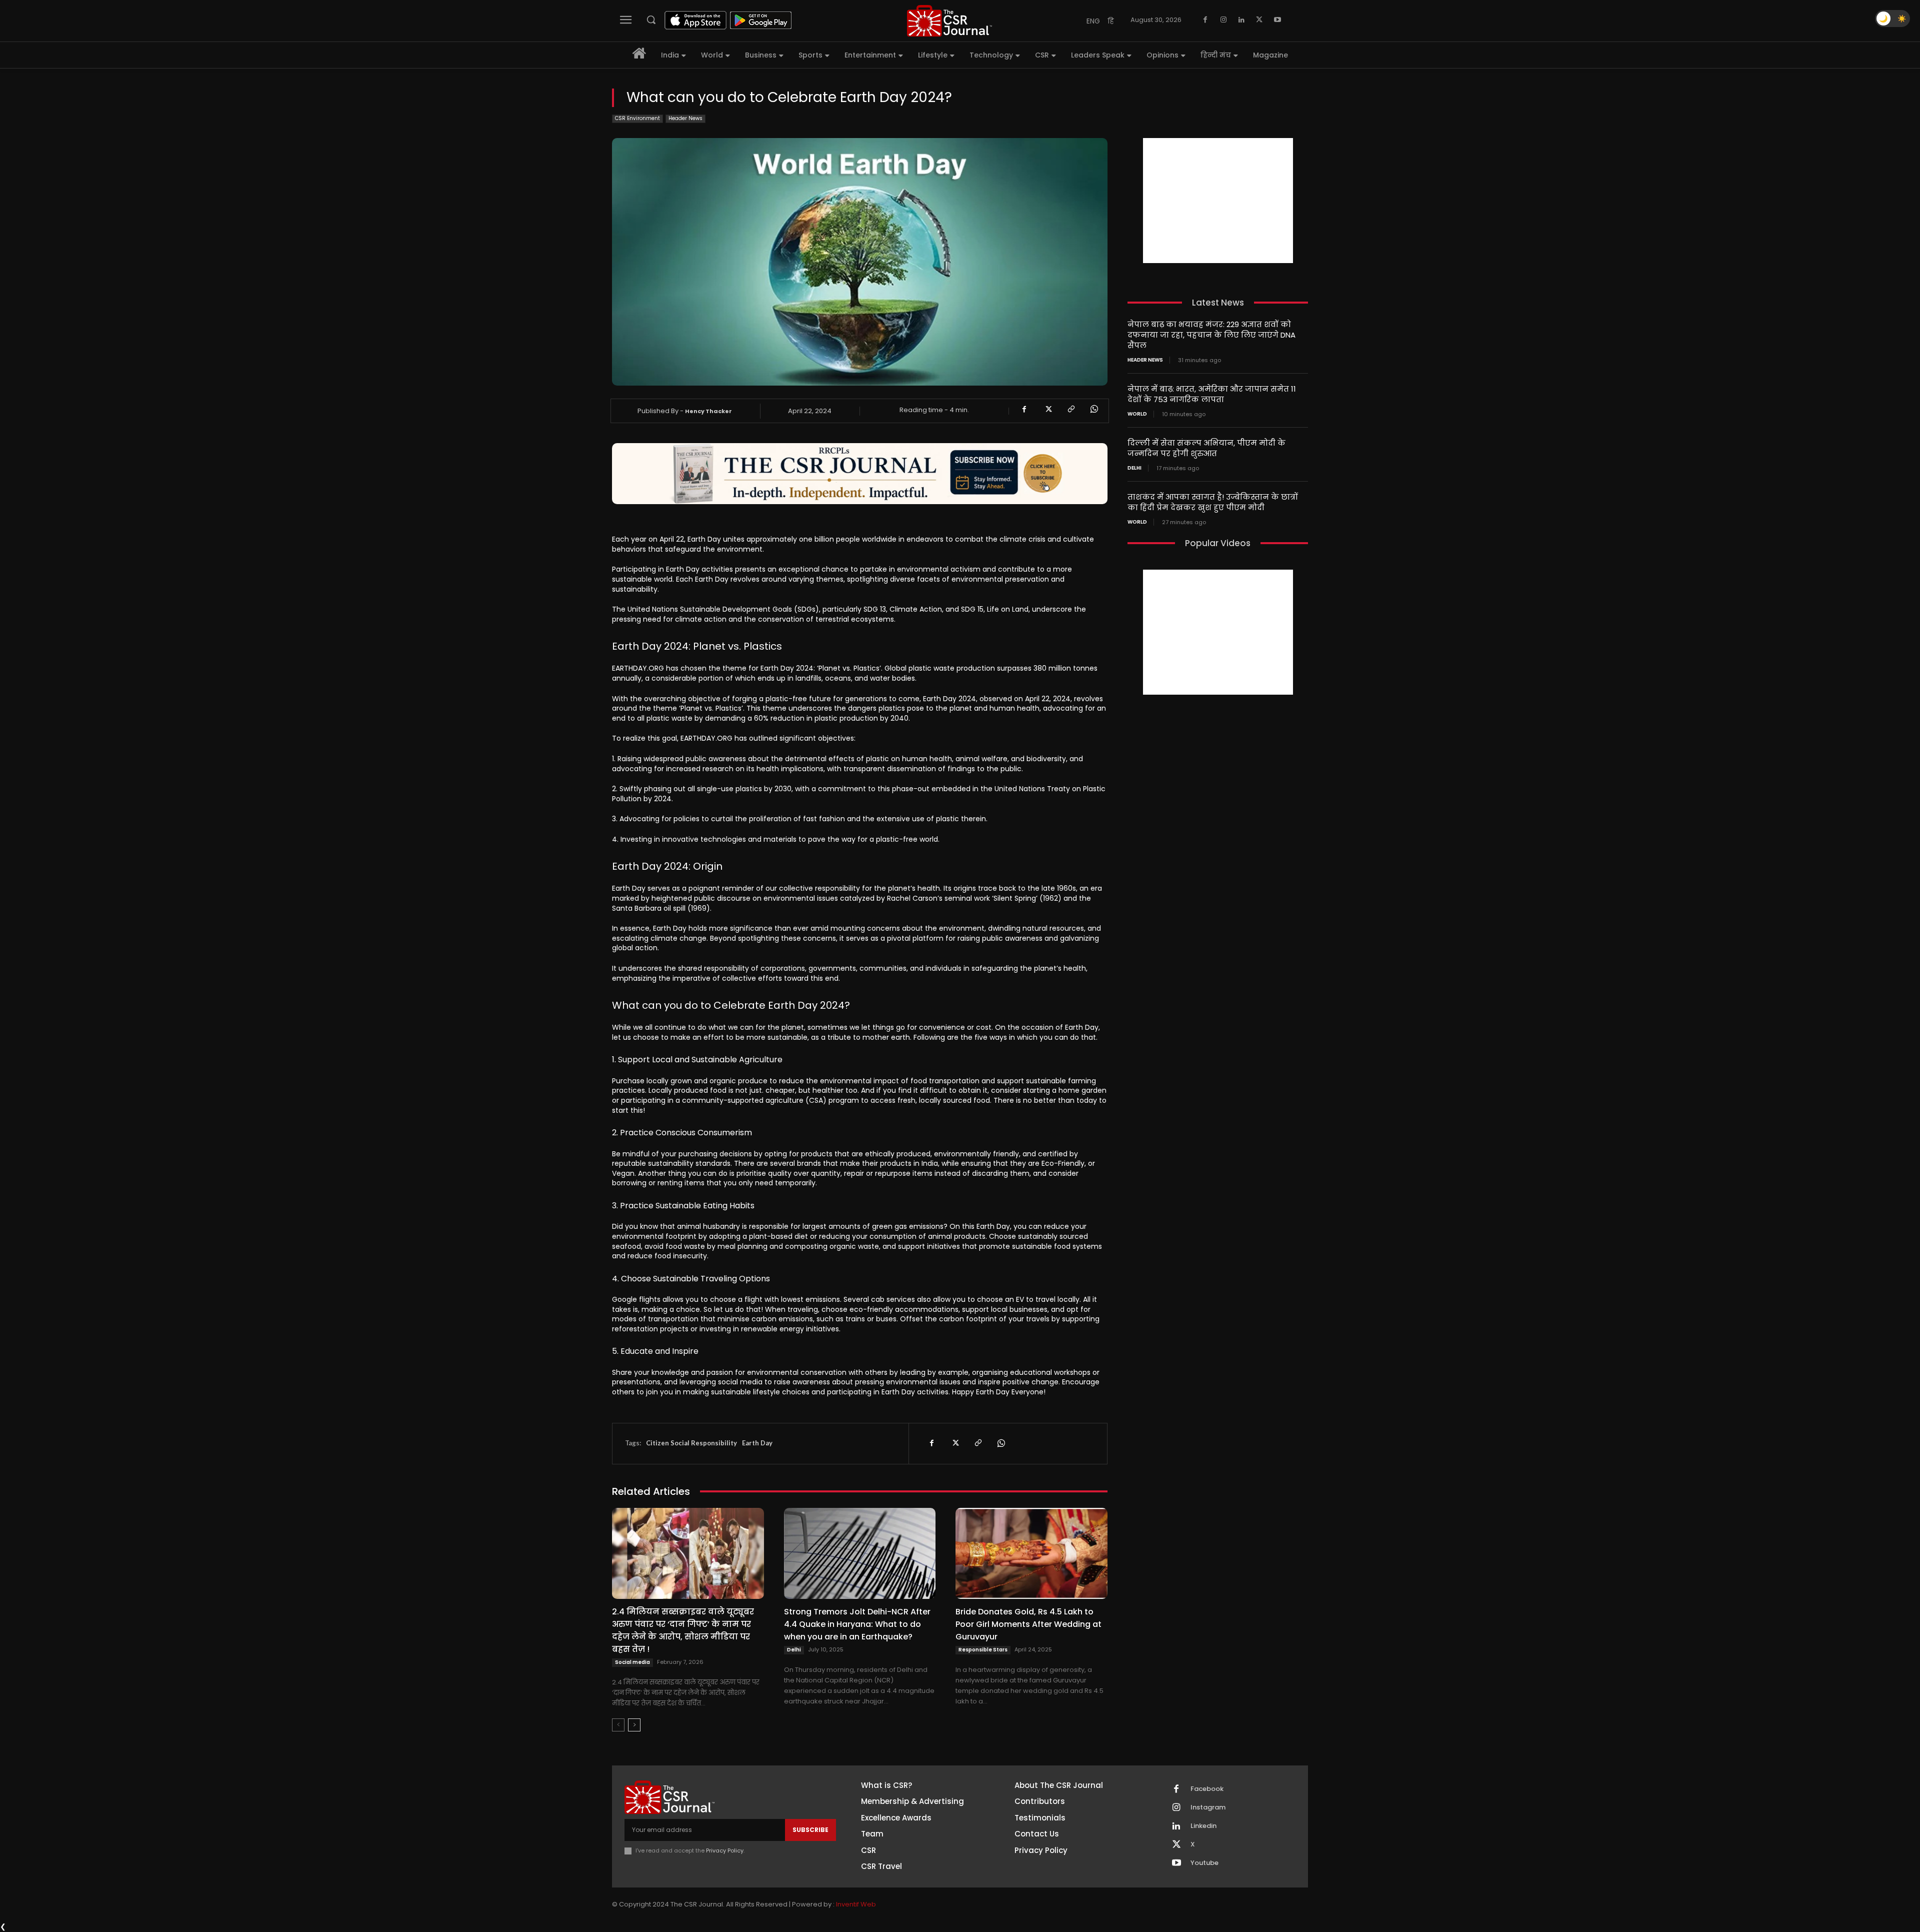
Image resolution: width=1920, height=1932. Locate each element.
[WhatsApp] (1093, 409)
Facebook (1207, 1789)
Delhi (794, 1650)
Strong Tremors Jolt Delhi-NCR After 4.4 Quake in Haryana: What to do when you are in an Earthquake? (857, 1624)
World (1137, 414)
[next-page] (634, 1725)
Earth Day (757, 1443)
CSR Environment (637, 118)
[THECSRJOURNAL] (949, 21)
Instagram (1208, 1807)
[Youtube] (1277, 20)
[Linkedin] (1241, 20)
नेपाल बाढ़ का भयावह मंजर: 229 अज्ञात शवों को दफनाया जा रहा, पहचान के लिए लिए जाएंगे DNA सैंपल (1211, 335)
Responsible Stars (983, 1650)
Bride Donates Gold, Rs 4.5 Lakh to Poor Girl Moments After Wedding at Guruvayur (1028, 1624)
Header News (685, 118)
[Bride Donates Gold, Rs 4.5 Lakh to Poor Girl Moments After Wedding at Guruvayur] (1031, 1553)
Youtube (1204, 1863)
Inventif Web (856, 1904)
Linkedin (1203, 1826)
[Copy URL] (1070, 409)
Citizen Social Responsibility (691, 1443)
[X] (1259, 20)
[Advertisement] (1218, 201)
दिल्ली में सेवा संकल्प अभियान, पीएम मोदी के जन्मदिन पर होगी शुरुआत (1206, 448)
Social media (632, 1662)
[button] (651, 20)
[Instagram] (1223, 20)
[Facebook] (1205, 20)
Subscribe (810, 1830)
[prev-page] (618, 1725)
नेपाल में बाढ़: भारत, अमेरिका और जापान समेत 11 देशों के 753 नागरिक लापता (1212, 394)
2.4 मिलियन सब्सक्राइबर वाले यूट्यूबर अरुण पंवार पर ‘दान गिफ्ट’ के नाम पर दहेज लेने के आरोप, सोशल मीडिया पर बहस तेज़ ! (683, 1630)
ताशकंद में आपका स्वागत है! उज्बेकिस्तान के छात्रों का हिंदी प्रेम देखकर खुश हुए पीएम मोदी (1213, 502)
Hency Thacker (708, 411)
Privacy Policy (725, 1850)
